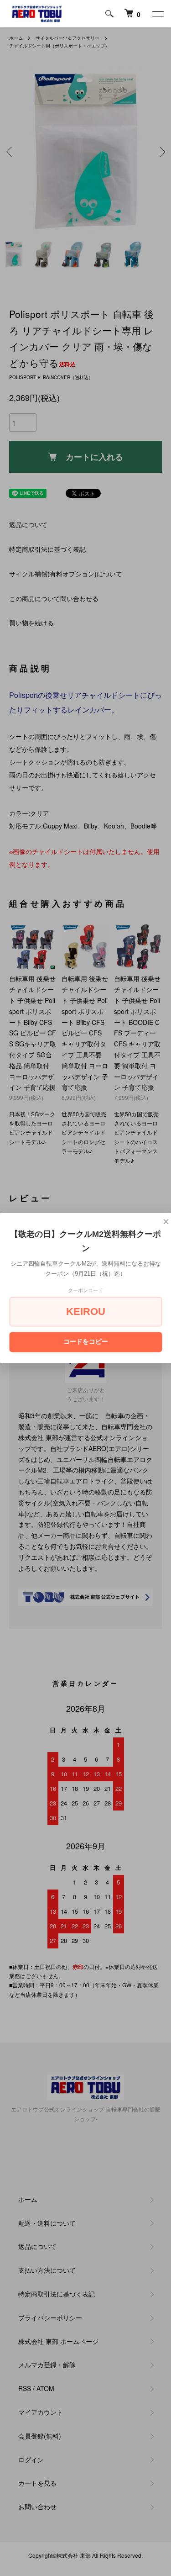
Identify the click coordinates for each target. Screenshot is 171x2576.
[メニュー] (157, 14)
